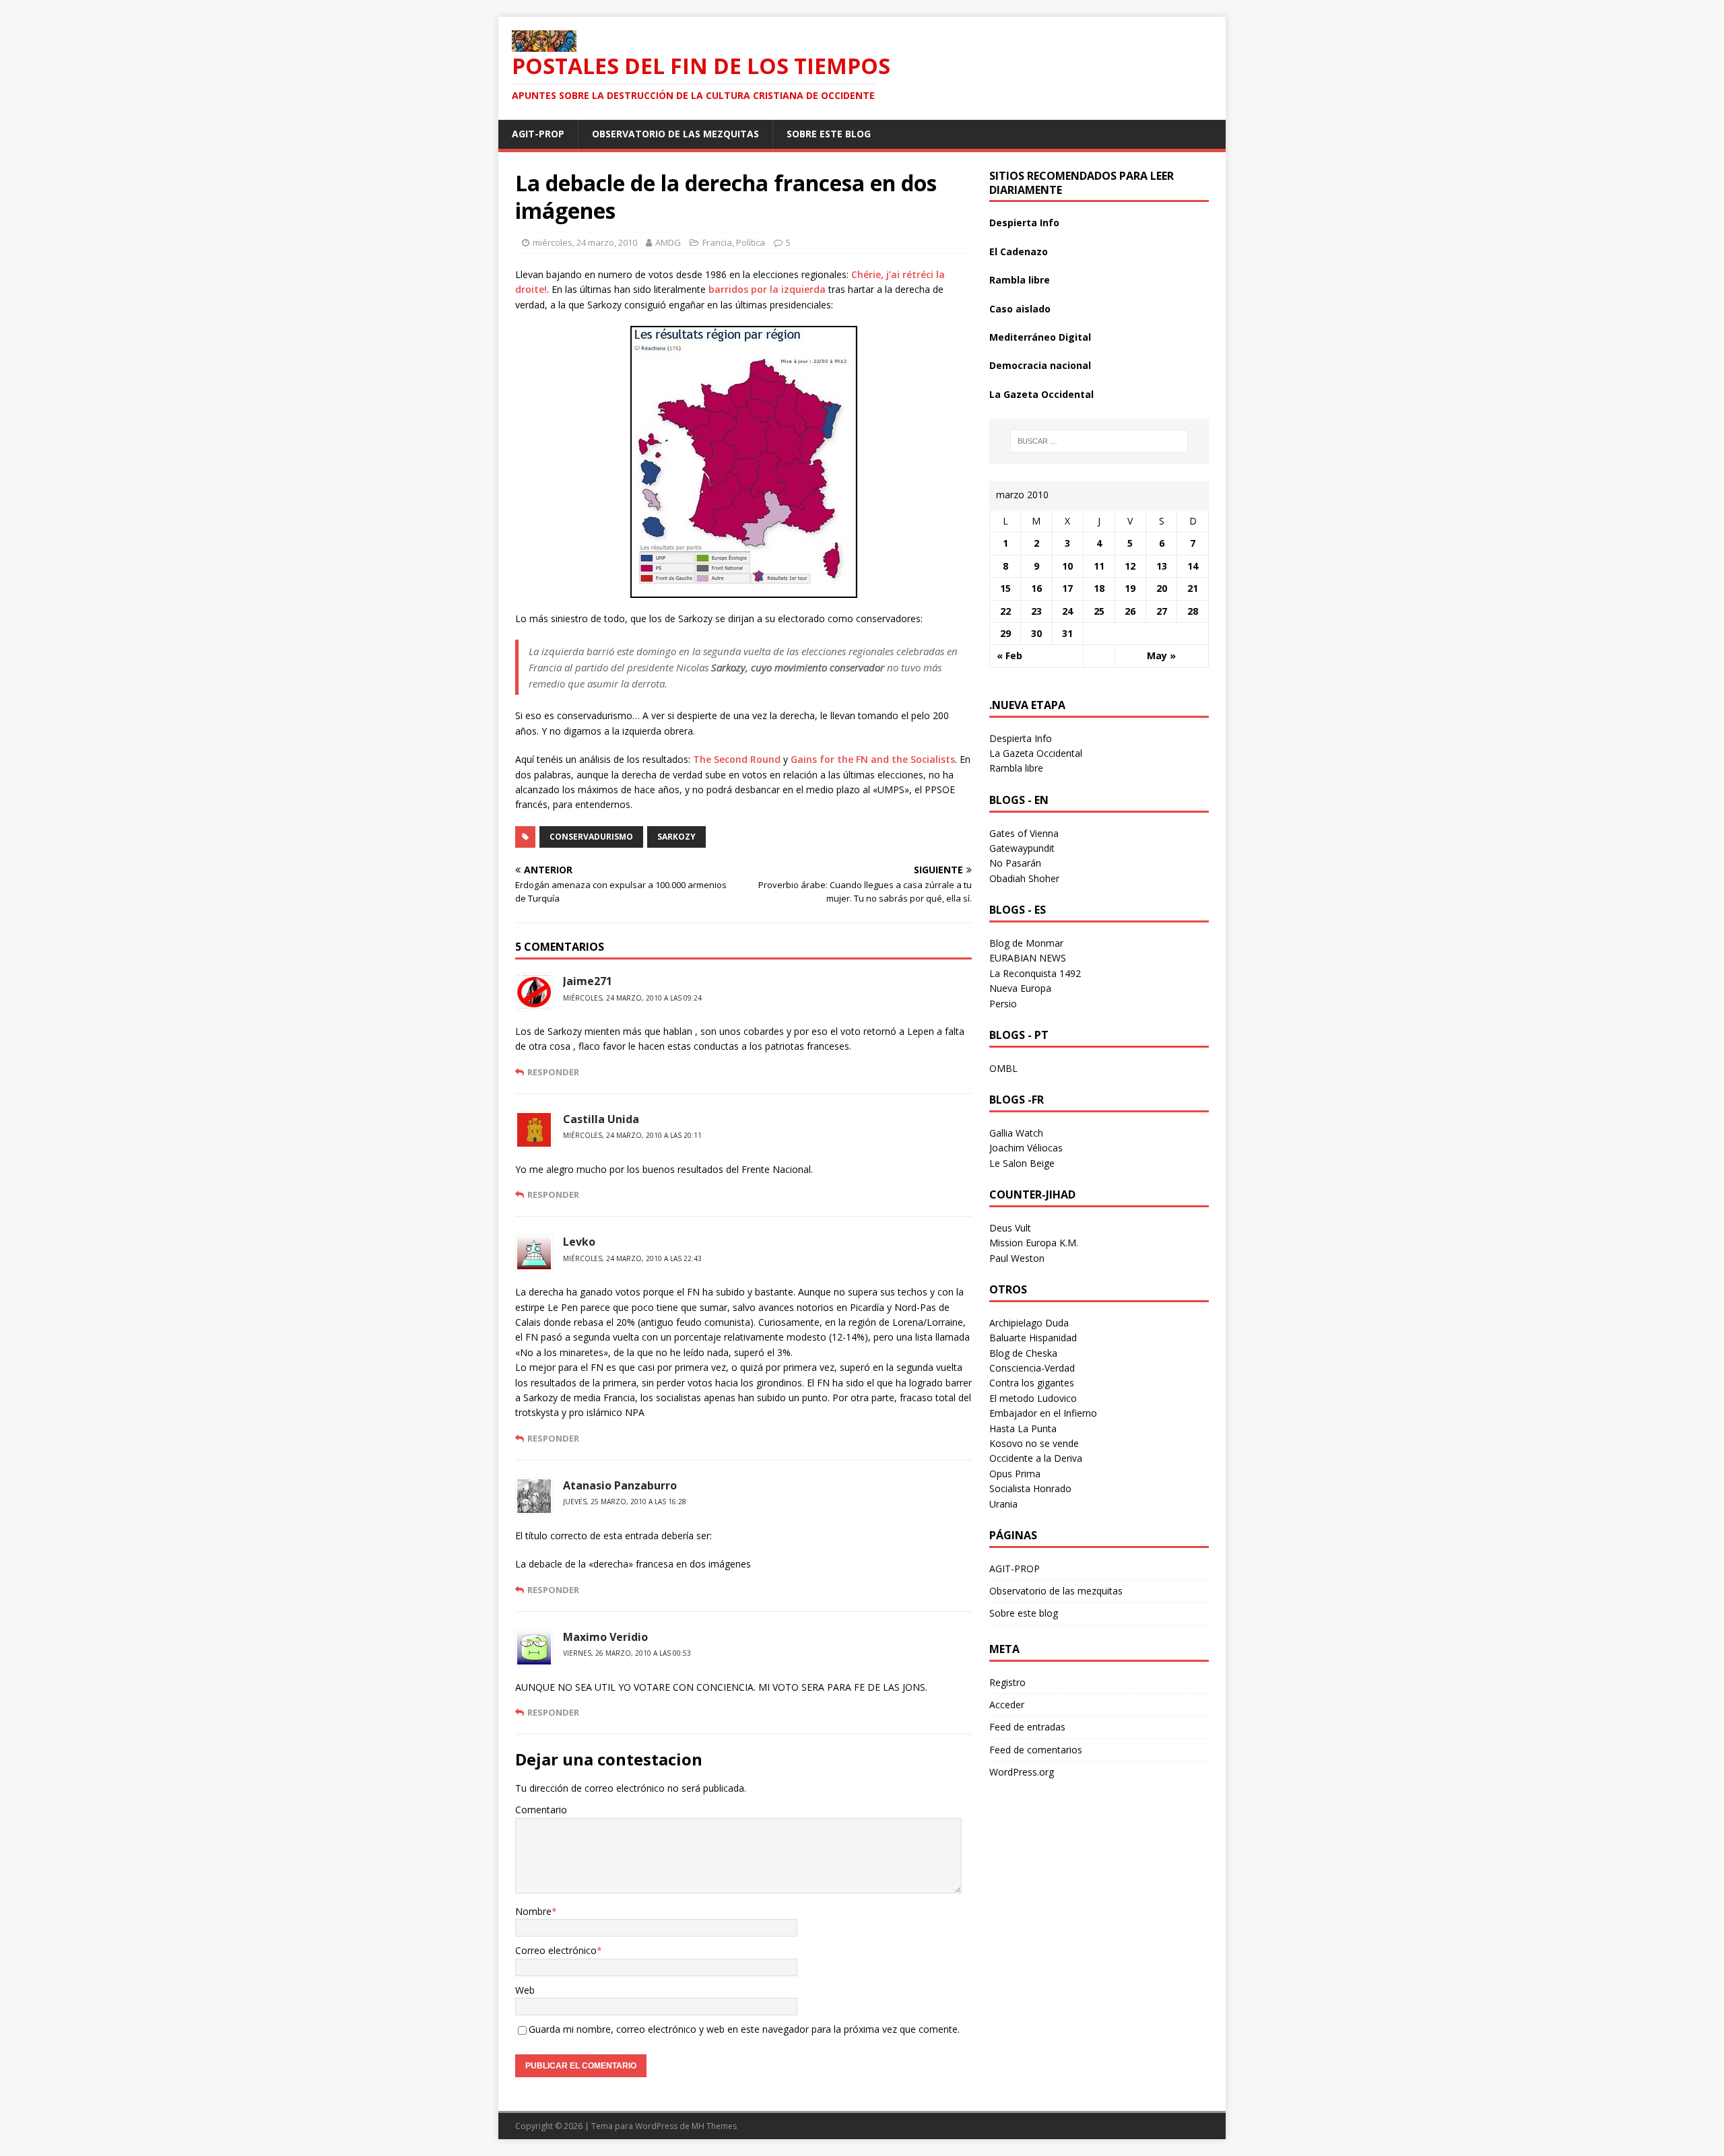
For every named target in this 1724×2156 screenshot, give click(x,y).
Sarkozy (676, 837)
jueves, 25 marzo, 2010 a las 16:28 (625, 1502)
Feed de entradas (1027, 1727)
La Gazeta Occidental (1041, 394)
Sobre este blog (829, 134)
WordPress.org (1022, 1772)
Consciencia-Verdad (1032, 1368)
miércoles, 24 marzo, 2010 (585, 242)
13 (1162, 566)
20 (1162, 588)
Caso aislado (1020, 309)
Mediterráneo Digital (1040, 337)
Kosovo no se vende (1034, 1443)
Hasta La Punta (1023, 1428)
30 (1036, 633)
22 (1005, 611)
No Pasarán (1015, 863)
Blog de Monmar (1026, 943)
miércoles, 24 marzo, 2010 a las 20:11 (632, 1135)
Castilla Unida (601, 1119)
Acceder (1007, 1705)
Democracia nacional (1040, 365)
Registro (1007, 1682)
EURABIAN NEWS (1028, 958)
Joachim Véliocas (1026, 1148)
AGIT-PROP (538, 134)
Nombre (533, 1911)
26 (1130, 611)
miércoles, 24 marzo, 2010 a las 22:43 (632, 1258)
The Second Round (737, 759)
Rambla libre (1020, 280)
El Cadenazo (1019, 251)
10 (1067, 566)
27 (1162, 611)
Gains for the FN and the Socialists (873, 759)
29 (1005, 633)
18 (1099, 588)
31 (1067, 633)
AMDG (668, 242)
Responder (553, 1072)
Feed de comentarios (1036, 1750)
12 (1130, 566)
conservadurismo (591, 837)
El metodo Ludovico (1033, 1398)
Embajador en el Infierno (1043, 1413)
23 (1036, 611)
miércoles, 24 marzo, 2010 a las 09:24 (632, 998)
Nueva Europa (1020, 988)
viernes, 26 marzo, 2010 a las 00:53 (627, 1653)
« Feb (1009, 655)
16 (1036, 588)
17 (1067, 588)
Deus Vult (1010, 1228)
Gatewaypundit (1022, 848)
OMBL (1003, 1068)
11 (1099, 566)
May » (1161, 655)
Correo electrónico (556, 1950)
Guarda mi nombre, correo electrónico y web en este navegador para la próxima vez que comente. (744, 2029)
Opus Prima (1015, 1474)
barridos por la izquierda (767, 289)
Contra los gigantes (1032, 1383)
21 (1193, 588)
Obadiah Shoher (1024, 878)
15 (1005, 588)
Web (525, 1990)
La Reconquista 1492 (1035, 973)
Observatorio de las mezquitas (675, 134)
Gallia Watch (1016, 1133)
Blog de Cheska (1023, 1353)
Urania (1003, 1504)
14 (1193, 566)
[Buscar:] (1099, 441)
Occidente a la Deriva (1036, 1458)
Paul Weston (1017, 1258)
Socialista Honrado (1030, 1488)
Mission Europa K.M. (1034, 1243)
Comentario (541, 1810)
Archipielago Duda (1029, 1323)
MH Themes (714, 2126)
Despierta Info (1024, 223)
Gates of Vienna (1024, 833)
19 (1130, 588)
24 (1067, 611)
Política (751, 242)
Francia (717, 242)
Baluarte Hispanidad (1033, 1338)
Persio (1003, 1004)
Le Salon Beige (1022, 1163)
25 (1099, 611)
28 (1193, 611)
